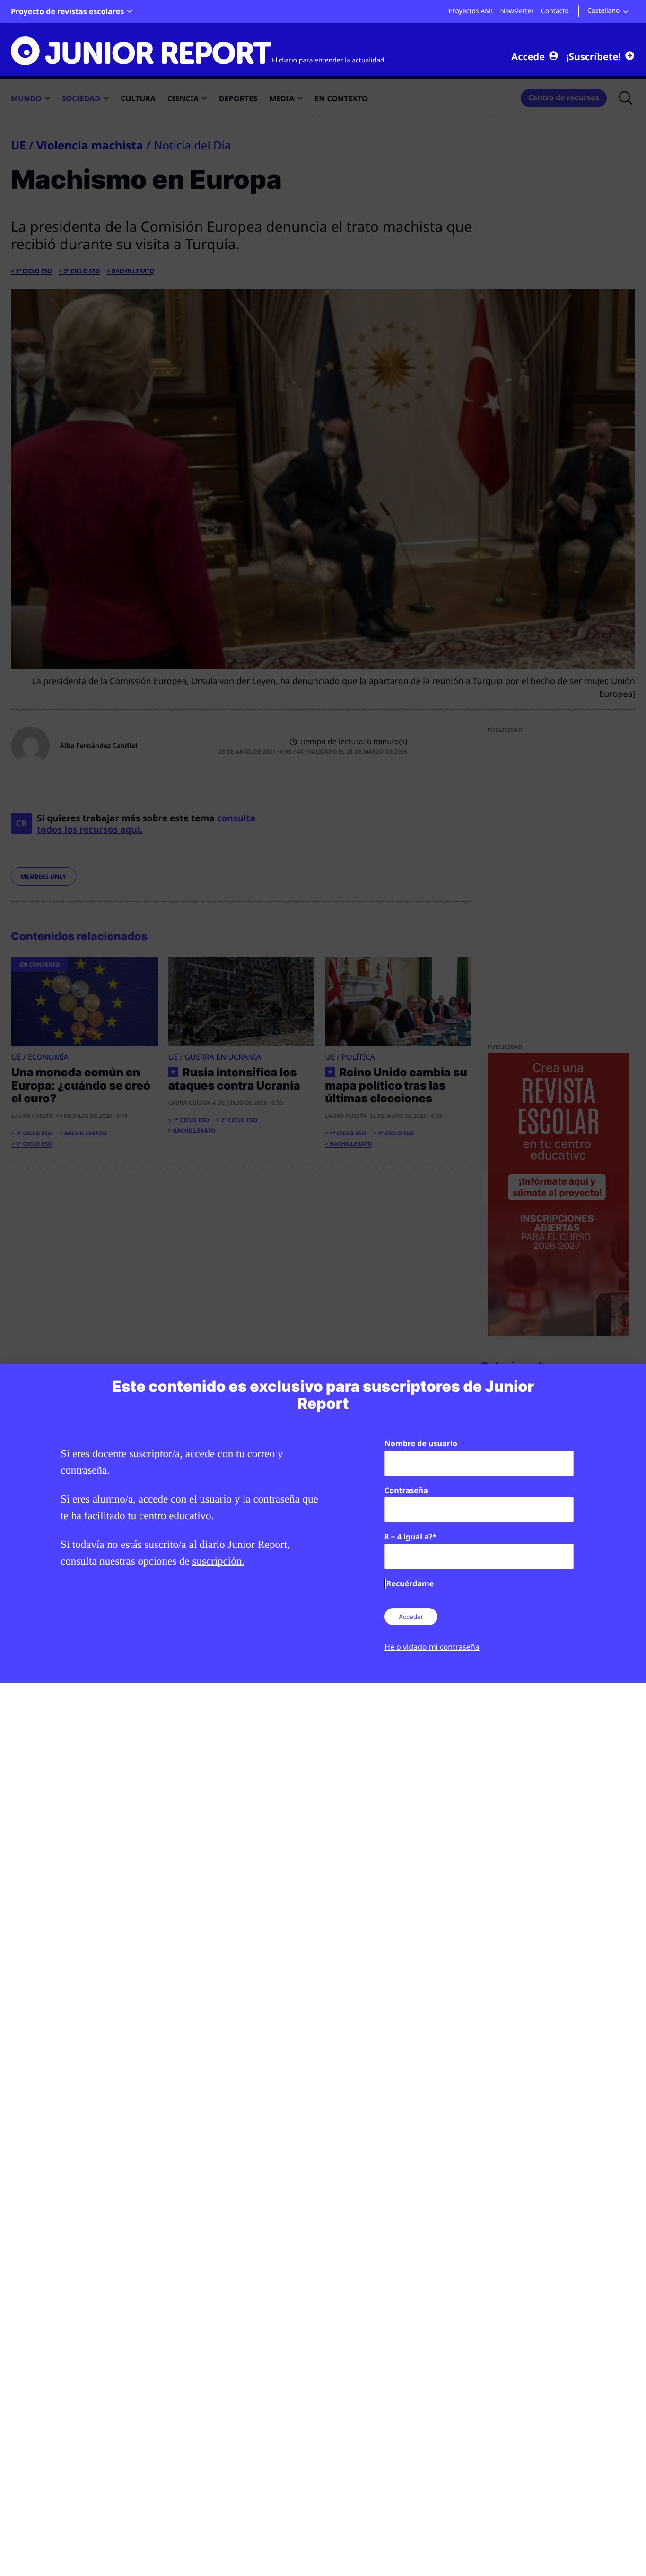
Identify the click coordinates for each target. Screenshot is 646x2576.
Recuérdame (410, 1583)
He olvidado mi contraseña (432, 1647)
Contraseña (406, 1490)
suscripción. (218, 1561)
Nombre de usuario (421, 1443)
